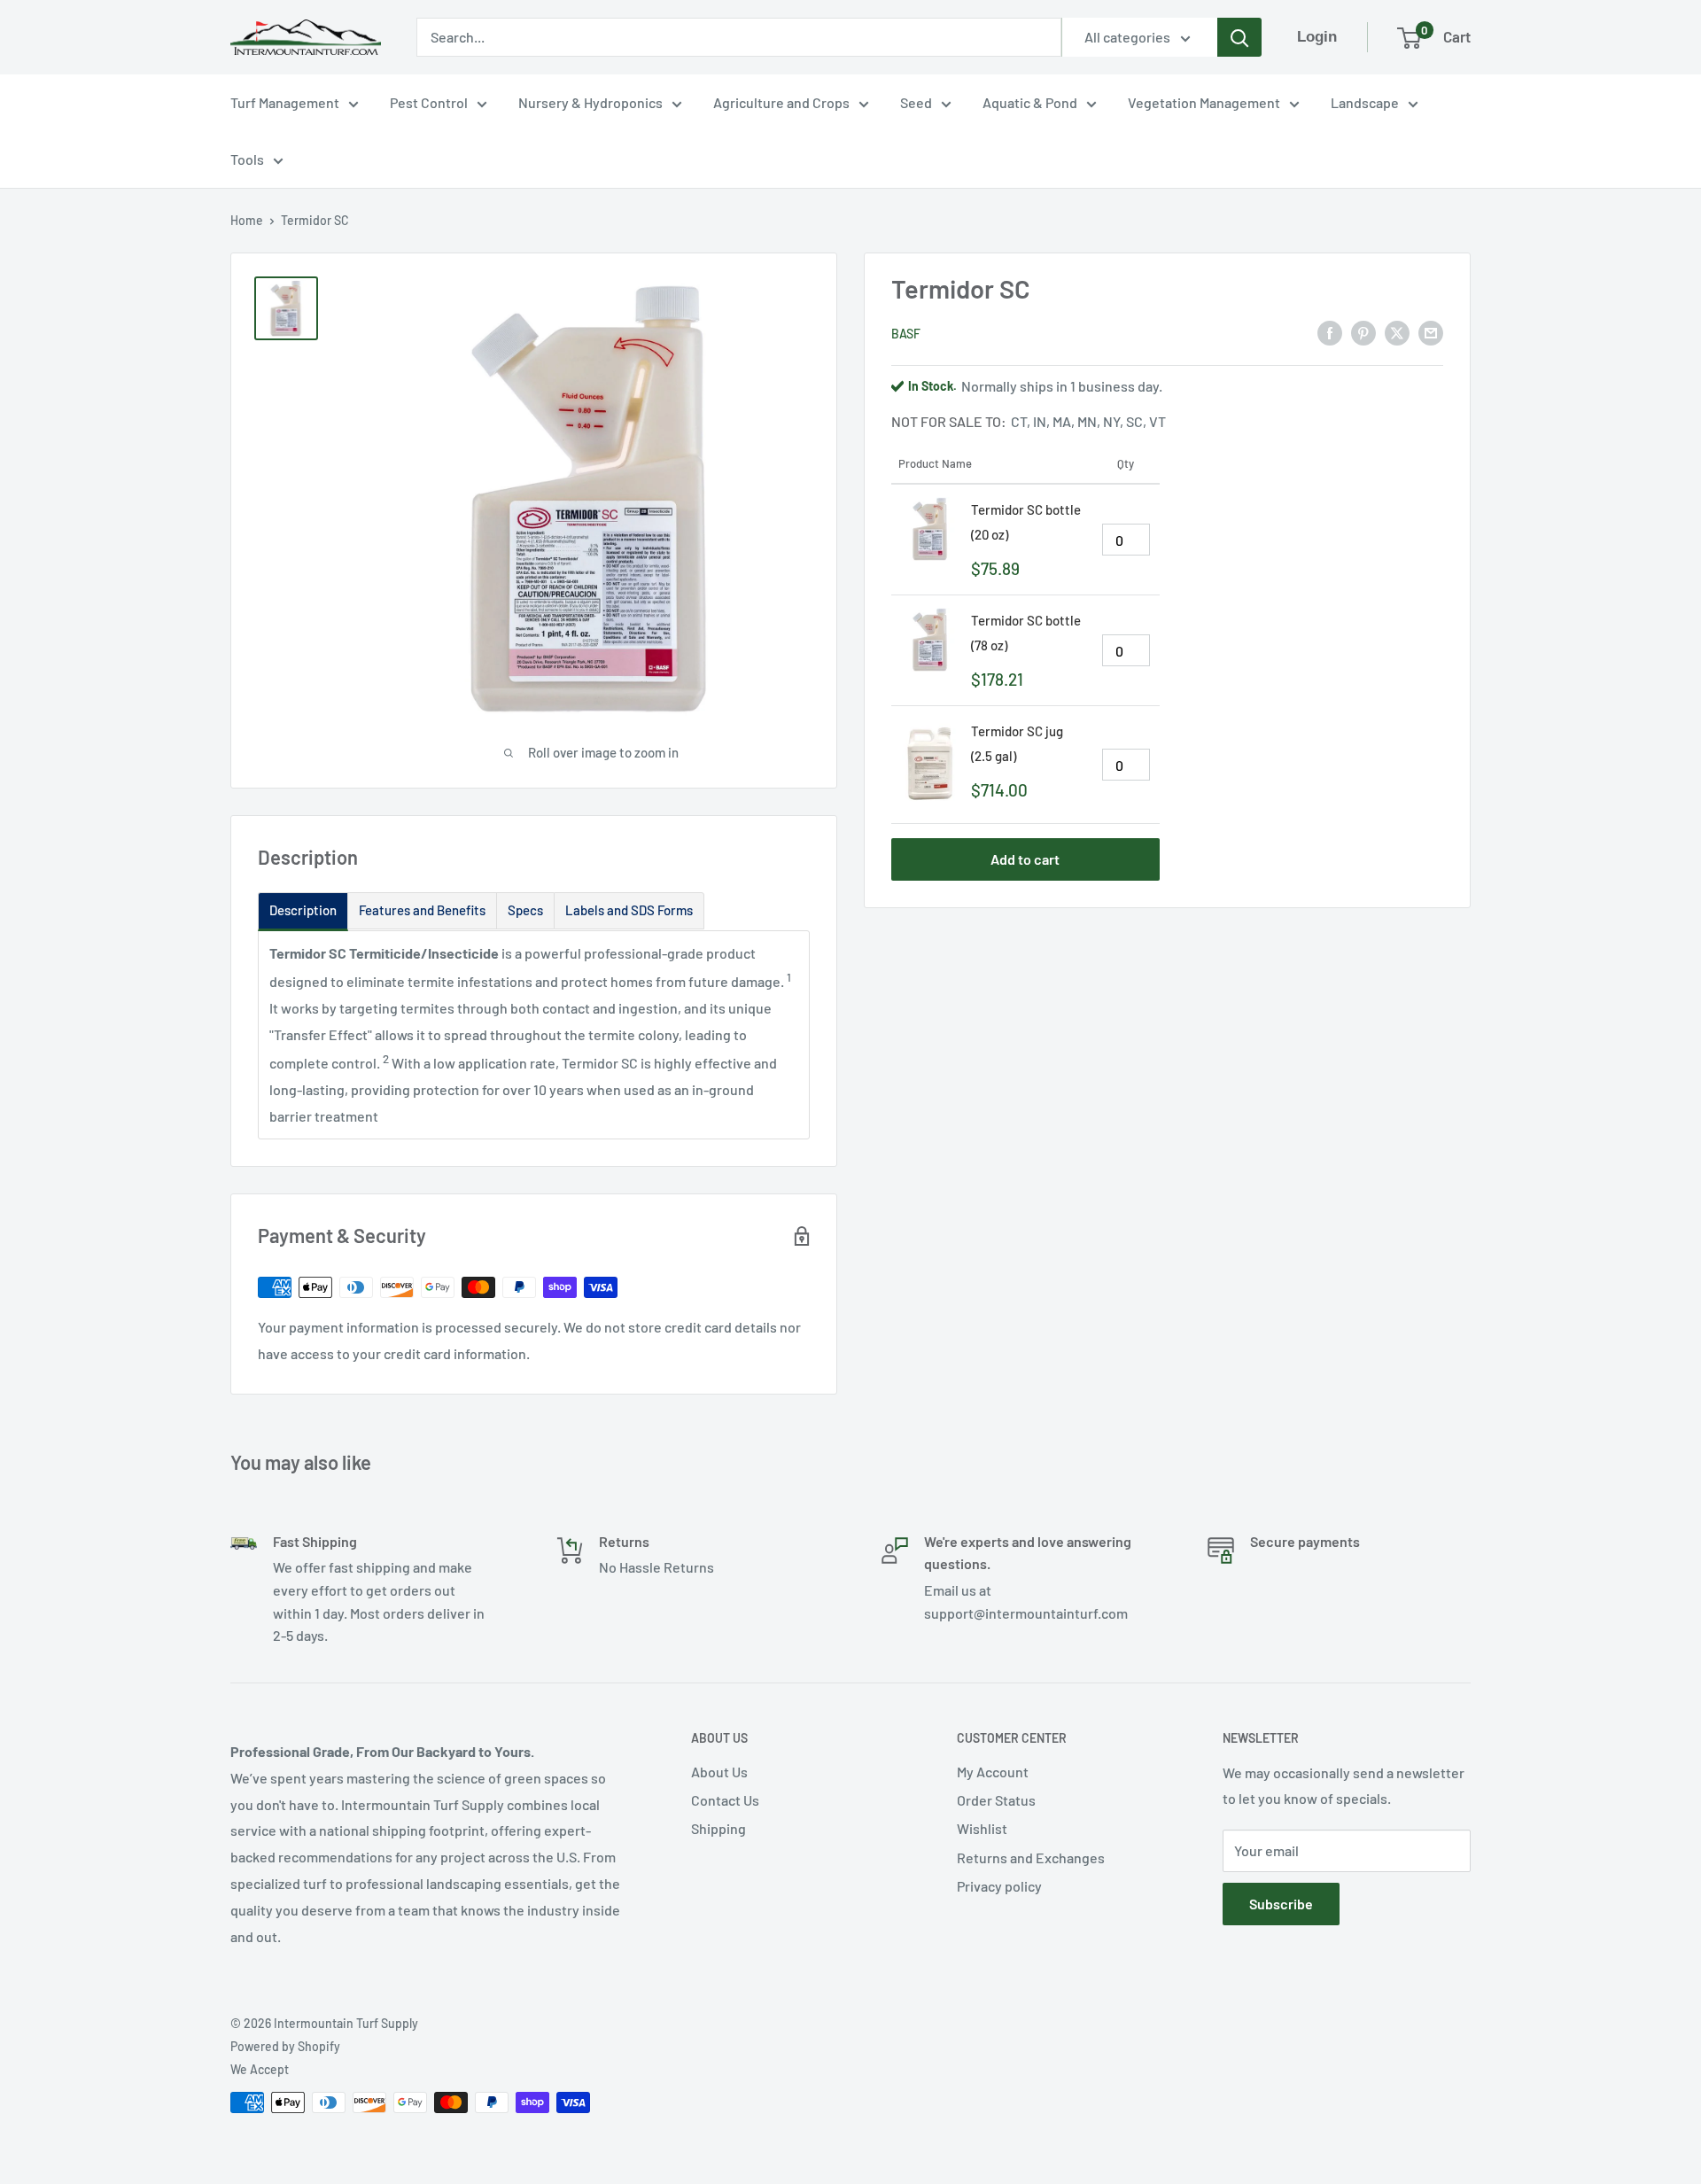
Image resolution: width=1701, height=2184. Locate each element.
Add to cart (1025, 859)
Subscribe (1281, 1904)
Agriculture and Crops (781, 102)
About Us (719, 1772)
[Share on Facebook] (1330, 332)
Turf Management (285, 102)
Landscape (1365, 102)
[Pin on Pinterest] (1363, 332)
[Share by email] (1431, 332)
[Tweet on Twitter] (1397, 332)
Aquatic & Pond (1030, 102)
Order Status (996, 1800)
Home (247, 220)
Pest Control (429, 102)
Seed (916, 102)
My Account (993, 1772)
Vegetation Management (1204, 102)
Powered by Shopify (285, 2046)
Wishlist (982, 1828)
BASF (906, 333)
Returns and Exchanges (1031, 1858)
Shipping (718, 1828)
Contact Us (725, 1800)
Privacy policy (999, 1886)
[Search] (1239, 37)
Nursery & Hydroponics (590, 102)
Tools (247, 159)
